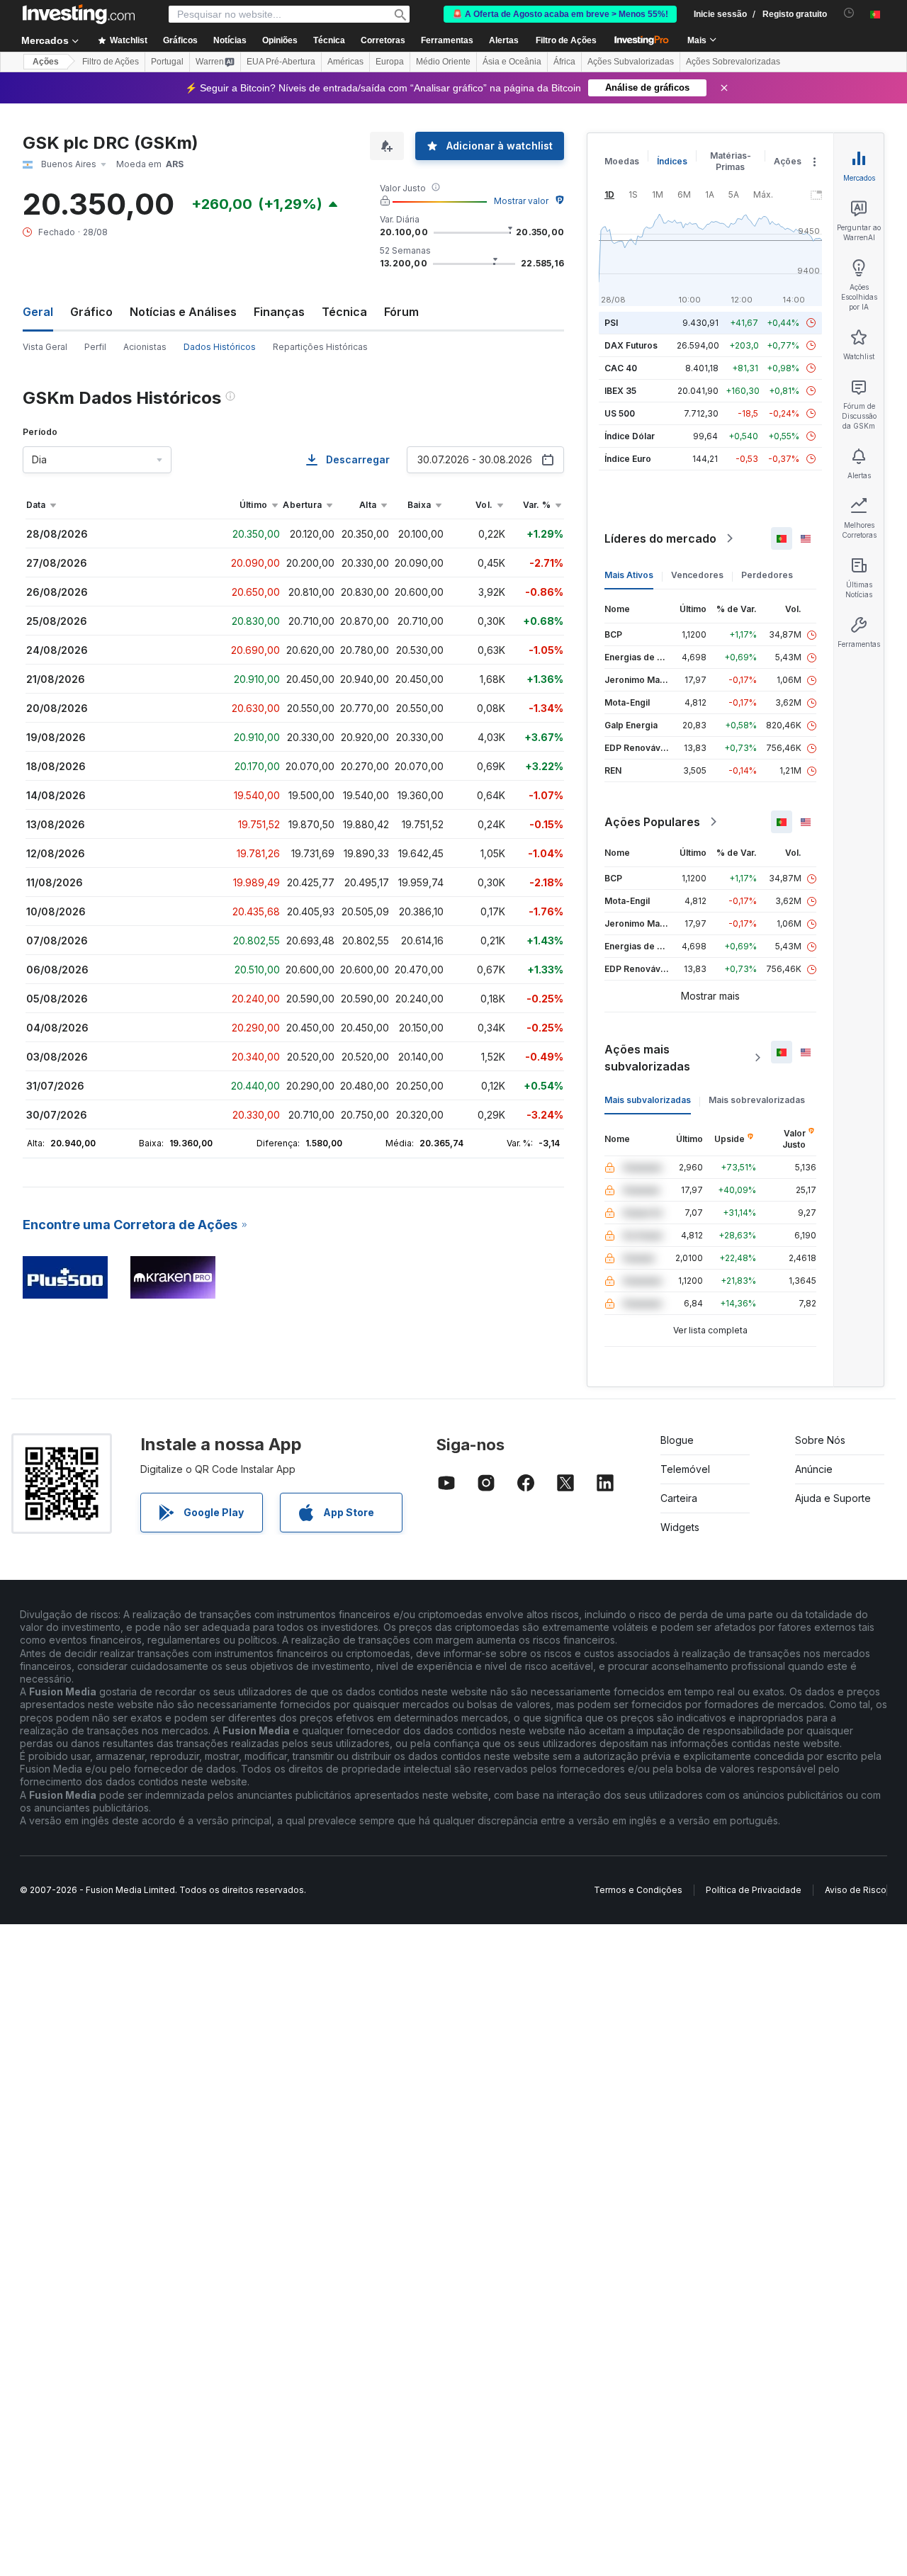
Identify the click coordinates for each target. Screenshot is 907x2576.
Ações (46, 62)
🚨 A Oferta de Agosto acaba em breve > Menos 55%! (560, 14)
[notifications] (849, 13)
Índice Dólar (630, 436)
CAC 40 (621, 368)
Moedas (622, 161)
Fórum (401, 312)
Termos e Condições (638, 1890)
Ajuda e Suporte (833, 1498)
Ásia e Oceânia (512, 62)
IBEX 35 (620, 391)
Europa (390, 62)
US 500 (620, 413)
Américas (345, 62)
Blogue (677, 1440)
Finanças (279, 312)
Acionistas (145, 347)
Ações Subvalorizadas (631, 62)
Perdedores (767, 575)
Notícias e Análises (183, 312)
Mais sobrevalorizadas (757, 1100)
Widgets (680, 1527)
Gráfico (91, 312)
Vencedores (697, 575)
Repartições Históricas (320, 347)
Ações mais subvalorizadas (647, 1058)
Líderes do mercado (660, 538)
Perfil (95, 347)
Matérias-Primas (731, 161)
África (564, 62)
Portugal (167, 62)
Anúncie (814, 1469)
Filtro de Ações (566, 40)
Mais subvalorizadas (648, 1100)
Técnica (344, 312)
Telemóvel (685, 1469)
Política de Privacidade (754, 1890)
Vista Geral (45, 347)
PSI (611, 323)
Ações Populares (652, 822)
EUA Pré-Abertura (281, 62)
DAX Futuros (631, 345)
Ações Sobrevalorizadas (733, 62)
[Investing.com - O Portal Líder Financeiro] (79, 14)
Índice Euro (628, 459)
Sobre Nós (820, 1440)
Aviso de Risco (856, 1890)
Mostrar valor (521, 201)
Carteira (679, 1498)
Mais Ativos (629, 575)
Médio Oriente (443, 62)
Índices (672, 161)
